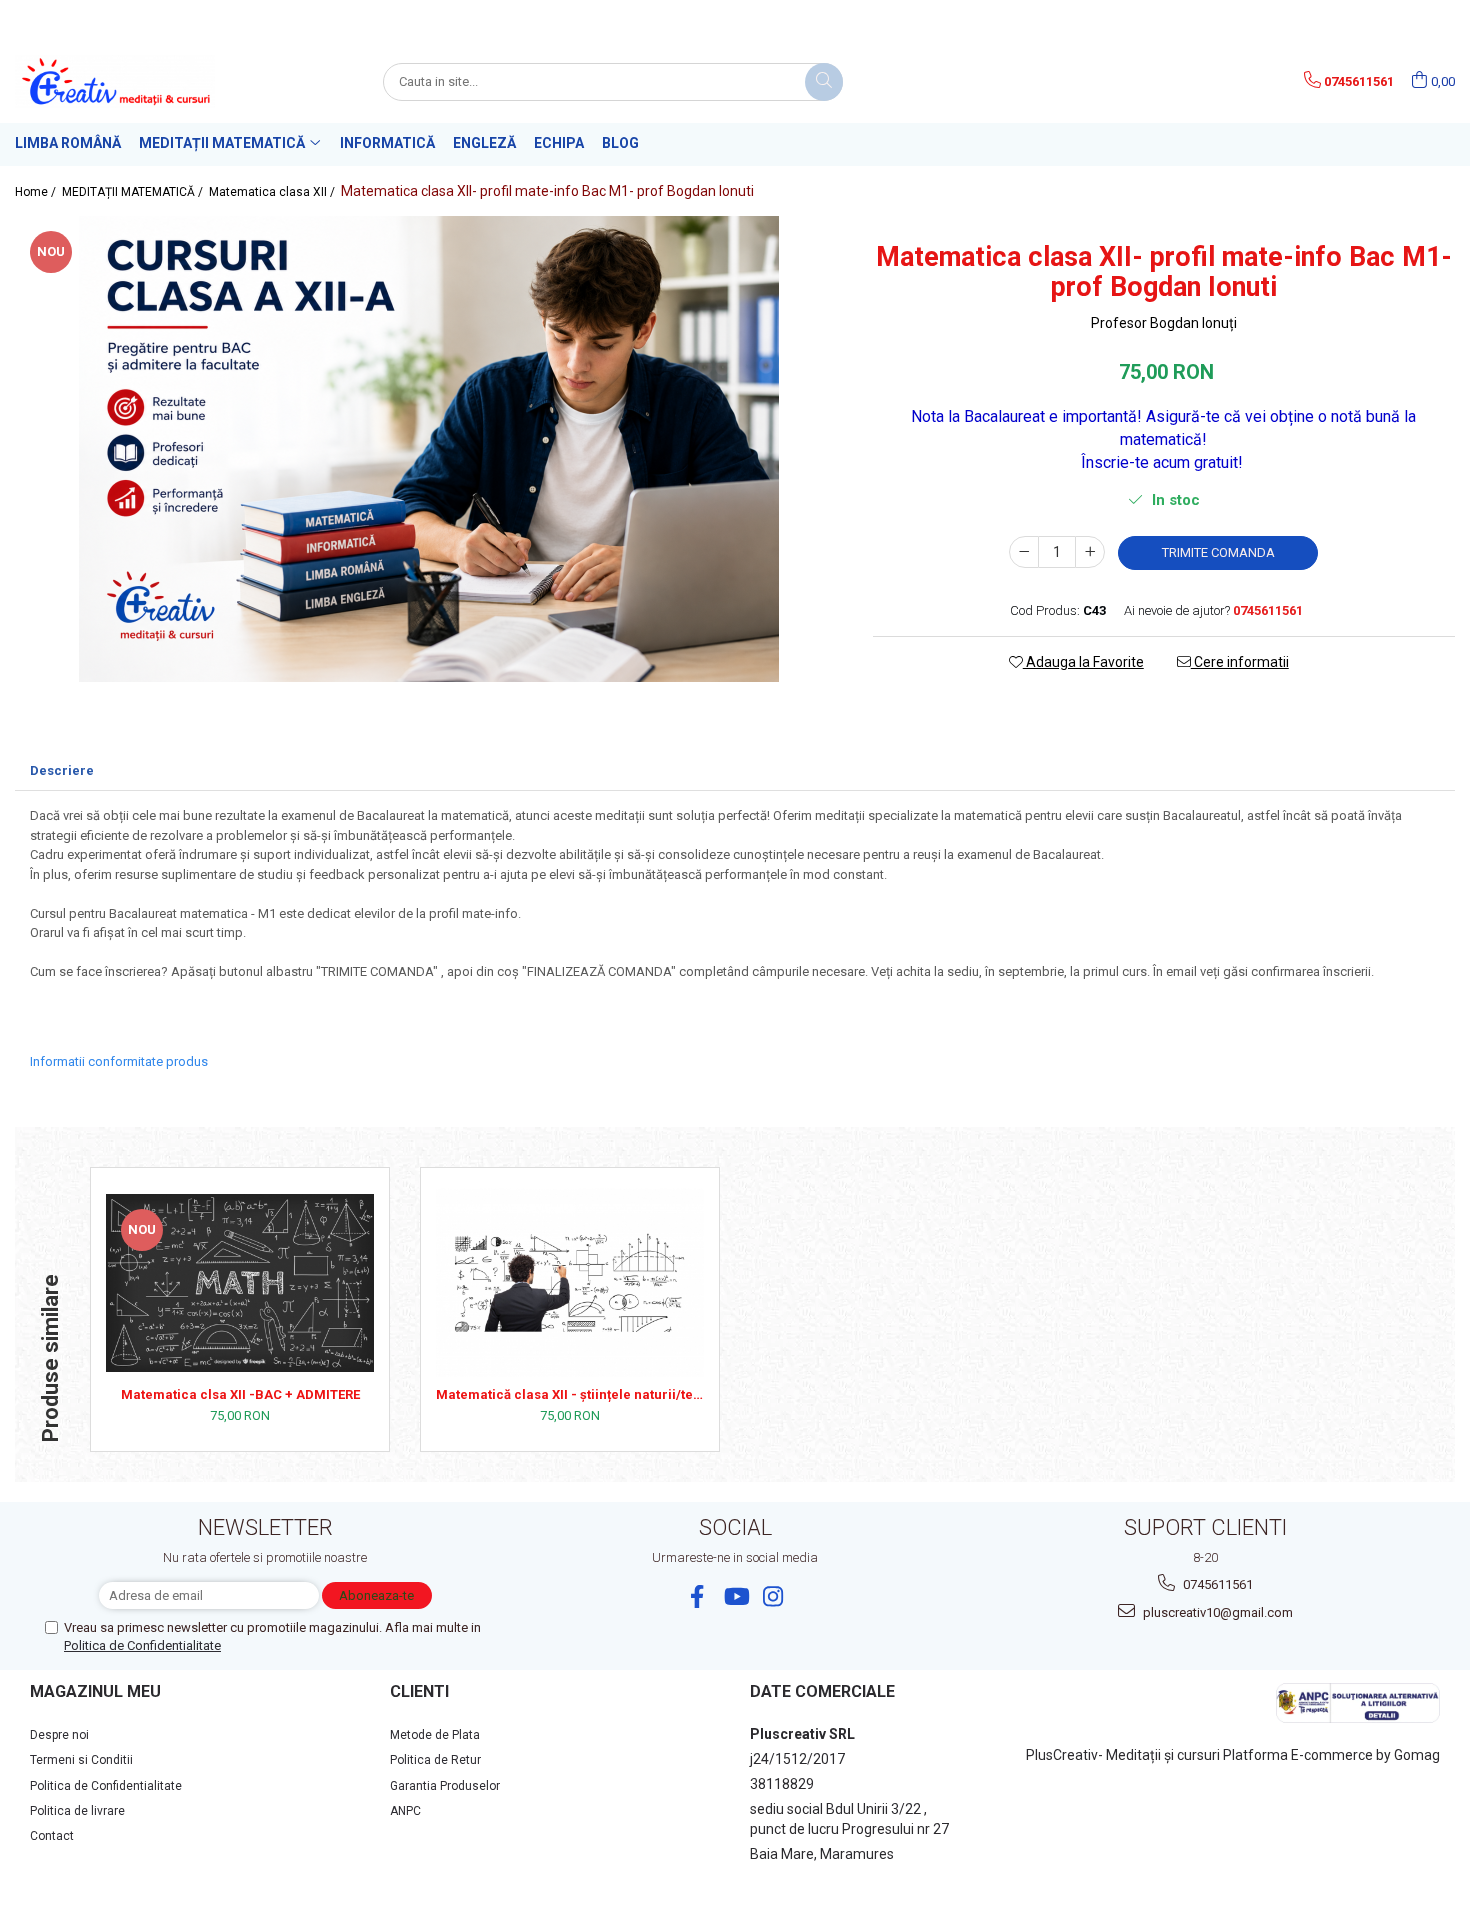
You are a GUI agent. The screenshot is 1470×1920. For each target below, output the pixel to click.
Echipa (559, 143)
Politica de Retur (435, 1760)
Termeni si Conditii (81, 1760)
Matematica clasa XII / (273, 192)
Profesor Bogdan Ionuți (1164, 323)
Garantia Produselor (445, 1786)
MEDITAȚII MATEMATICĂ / (134, 192)
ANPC (405, 1811)
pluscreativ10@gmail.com (1216, 1612)
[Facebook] (697, 1596)
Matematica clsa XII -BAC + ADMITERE (240, 1394)
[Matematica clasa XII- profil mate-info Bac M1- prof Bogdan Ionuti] (429, 449)
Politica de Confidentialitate (142, 1645)
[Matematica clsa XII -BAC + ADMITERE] (240, 1283)
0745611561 (1216, 1584)
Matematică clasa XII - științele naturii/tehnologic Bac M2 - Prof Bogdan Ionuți (570, 1394)
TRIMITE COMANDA (1218, 552)
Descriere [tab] (62, 770)
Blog (620, 143)
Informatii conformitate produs (119, 1061)
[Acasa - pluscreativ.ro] (115, 81)
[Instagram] (773, 1596)
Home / (37, 192)
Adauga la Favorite (1083, 662)
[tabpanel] (429, 449)
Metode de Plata (435, 1735)
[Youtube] (735, 1596)
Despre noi (59, 1735)
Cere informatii (1240, 662)
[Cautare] (824, 82)
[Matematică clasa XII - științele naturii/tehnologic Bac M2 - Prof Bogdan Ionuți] (570, 1282)
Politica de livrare (77, 1811)
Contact (52, 1836)
